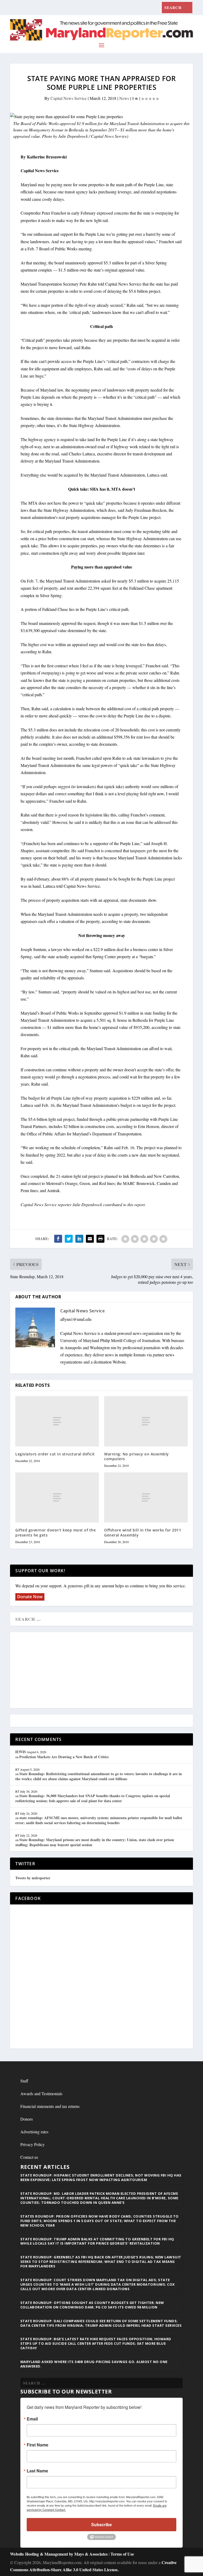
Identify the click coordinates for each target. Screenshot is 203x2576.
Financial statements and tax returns (50, 2106)
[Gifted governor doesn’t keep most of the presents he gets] (57, 1497)
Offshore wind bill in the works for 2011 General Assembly (143, 1532)
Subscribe (101, 2524)
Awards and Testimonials (41, 2093)
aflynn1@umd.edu (76, 1319)
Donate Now (30, 1597)
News (124, 98)
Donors (27, 2119)
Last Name (37, 2471)
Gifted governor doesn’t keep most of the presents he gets (56, 1532)
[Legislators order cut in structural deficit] (57, 1421)
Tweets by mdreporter (33, 1878)
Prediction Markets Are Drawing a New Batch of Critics (64, 1757)
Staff (24, 2081)
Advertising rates (34, 2132)
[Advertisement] (101, 1671)
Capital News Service (69, 98)
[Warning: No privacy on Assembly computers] (146, 1421)
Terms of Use (122, 2554)
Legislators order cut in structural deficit (55, 1454)
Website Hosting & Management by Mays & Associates (59, 2554)
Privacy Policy (33, 2144)
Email (32, 2419)
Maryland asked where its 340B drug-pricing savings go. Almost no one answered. (94, 2364)
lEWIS (21, 1752)
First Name (38, 2445)
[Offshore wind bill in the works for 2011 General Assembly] (146, 1497)
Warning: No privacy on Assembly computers (137, 1456)
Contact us (29, 2157)
